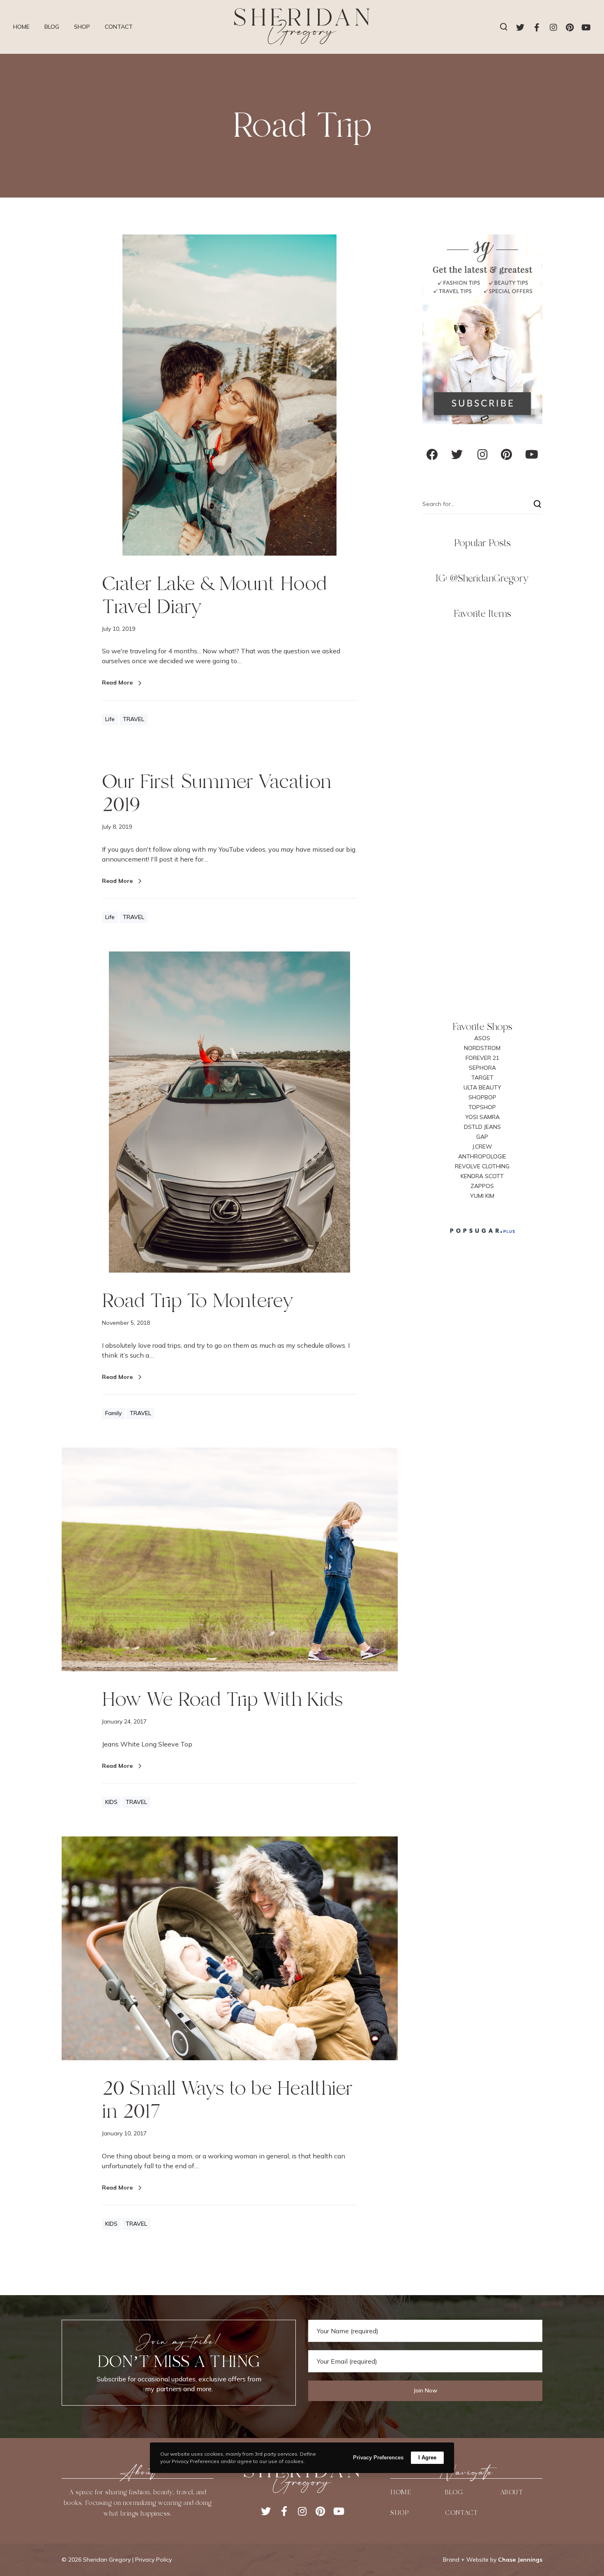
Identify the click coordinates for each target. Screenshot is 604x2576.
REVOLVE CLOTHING (482, 1166)
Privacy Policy (153, 2560)
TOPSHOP (482, 1107)
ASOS (482, 1038)
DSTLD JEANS (482, 1127)
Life (110, 719)
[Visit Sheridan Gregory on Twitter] (457, 457)
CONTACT (461, 2513)
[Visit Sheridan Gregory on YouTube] (532, 457)
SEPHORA (482, 1068)
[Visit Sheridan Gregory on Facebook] (432, 457)
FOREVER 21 (482, 1058)
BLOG (454, 2492)
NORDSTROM (482, 1048)
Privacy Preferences (378, 2458)
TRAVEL (134, 719)
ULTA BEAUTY (482, 1087)
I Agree (427, 2458)
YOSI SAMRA (482, 1117)
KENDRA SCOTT (482, 1176)
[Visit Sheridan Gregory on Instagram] (483, 457)
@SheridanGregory (489, 578)
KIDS (111, 1802)
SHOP (400, 2513)
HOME (401, 2492)
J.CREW (482, 1147)
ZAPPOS (482, 1186)
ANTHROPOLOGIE (482, 1156)
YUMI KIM (482, 1196)
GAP (482, 1137)
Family (113, 1413)
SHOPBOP (482, 1097)
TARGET (482, 1078)
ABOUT (512, 2492)
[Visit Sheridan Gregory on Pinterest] (506, 457)
